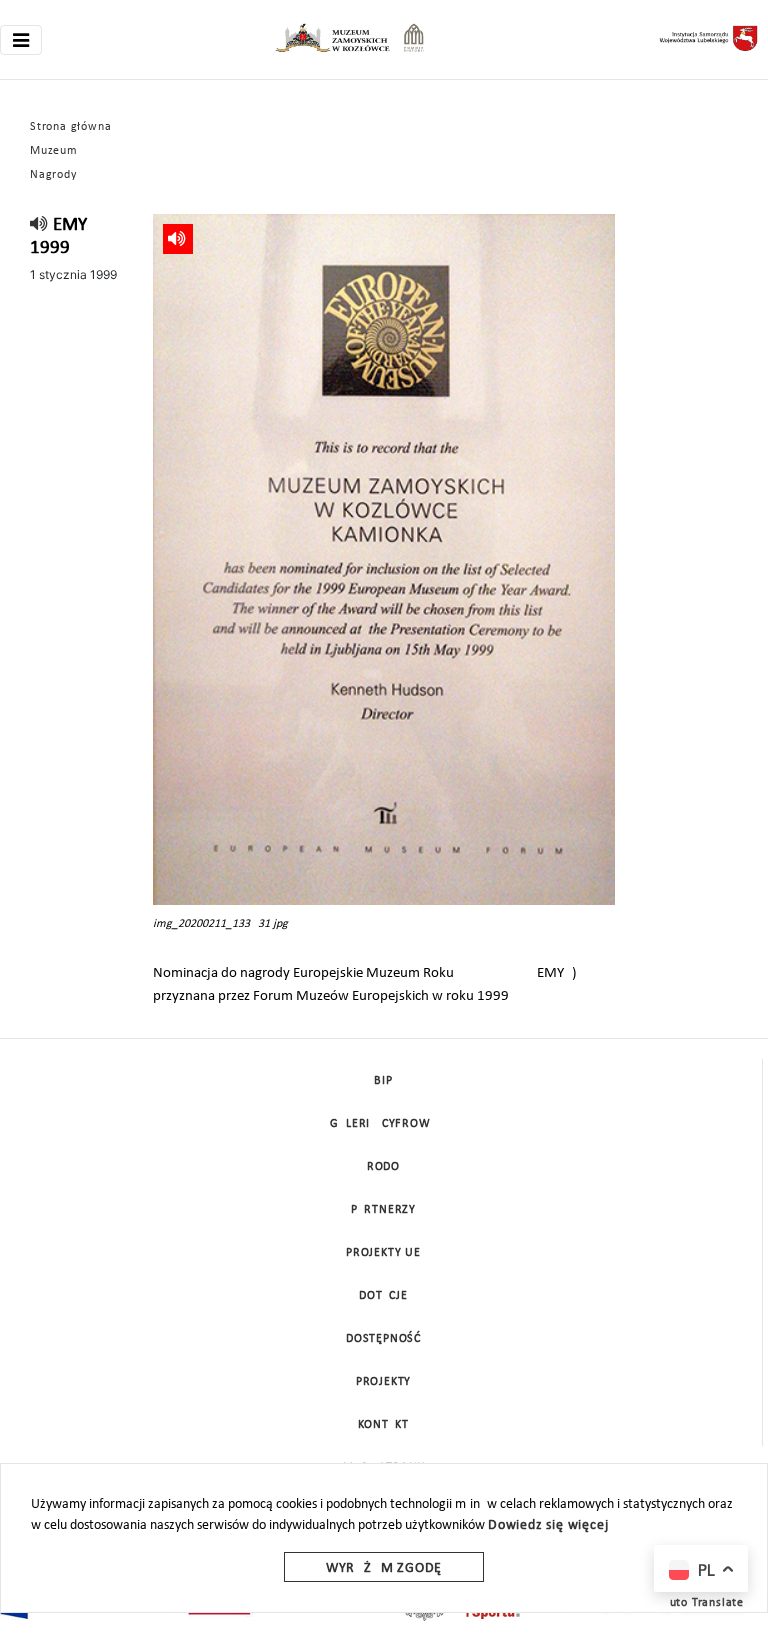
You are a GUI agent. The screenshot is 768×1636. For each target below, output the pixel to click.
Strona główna (70, 127)
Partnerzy (383, 1210)
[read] (39, 225)
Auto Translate (703, 1603)
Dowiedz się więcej (548, 1525)
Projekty (383, 1382)
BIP (383, 1081)
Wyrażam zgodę (384, 1568)
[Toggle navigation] (21, 40)
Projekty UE (383, 1253)
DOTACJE (383, 1296)
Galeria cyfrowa (384, 1124)
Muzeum (54, 151)
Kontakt (383, 1425)
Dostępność (383, 1339)
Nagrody (53, 175)
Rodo (383, 1167)
